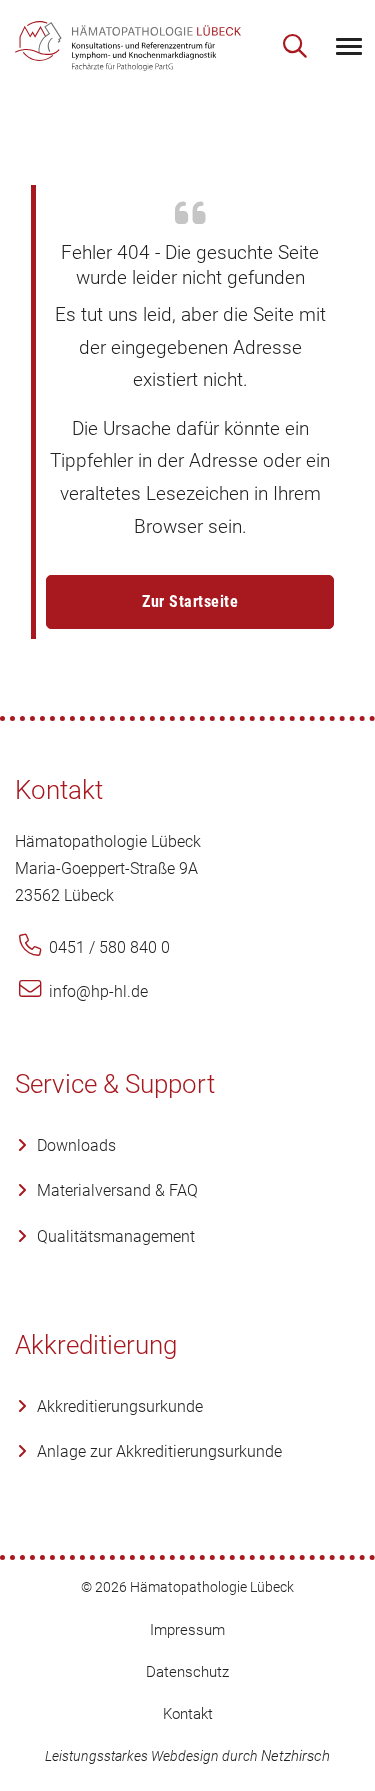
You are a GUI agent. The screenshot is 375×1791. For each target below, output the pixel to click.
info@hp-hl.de (96, 991)
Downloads (76, 1145)
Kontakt (188, 1714)
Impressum (187, 1630)
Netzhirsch (295, 1756)
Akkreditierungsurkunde (120, 1406)
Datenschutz (187, 1672)
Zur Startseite (190, 601)
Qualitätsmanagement (116, 1236)
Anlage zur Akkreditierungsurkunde (159, 1451)
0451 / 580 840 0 (107, 947)
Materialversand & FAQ (117, 1190)
